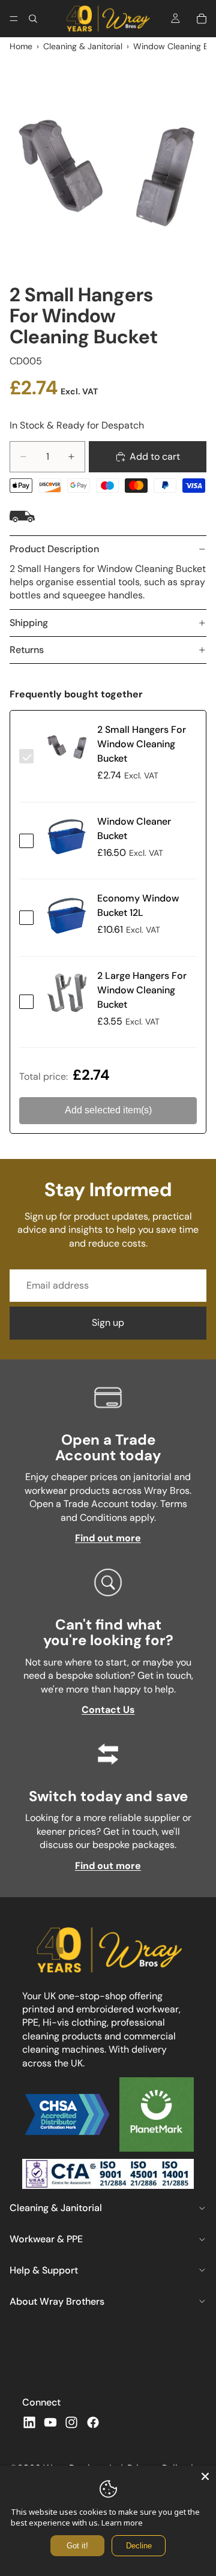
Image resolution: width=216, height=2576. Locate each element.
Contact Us (108, 1710)
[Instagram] (71, 2422)
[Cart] (202, 19)
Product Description (54, 549)
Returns (27, 650)
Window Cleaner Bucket (134, 829)
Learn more (122, 2523)
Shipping (29, 623)
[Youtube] (50, 2422)
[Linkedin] (29, 2422)
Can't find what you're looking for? (108, 1632)
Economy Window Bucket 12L (138, 905)
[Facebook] (93, 2422)
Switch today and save (108, 1796)
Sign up (108, 1323)
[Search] (33, 19)
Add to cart (155, 456)
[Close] (205, 2476)
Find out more (108, 1538)
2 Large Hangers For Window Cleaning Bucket (142, 990)
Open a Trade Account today (108, 1447)
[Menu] (14, 19)
